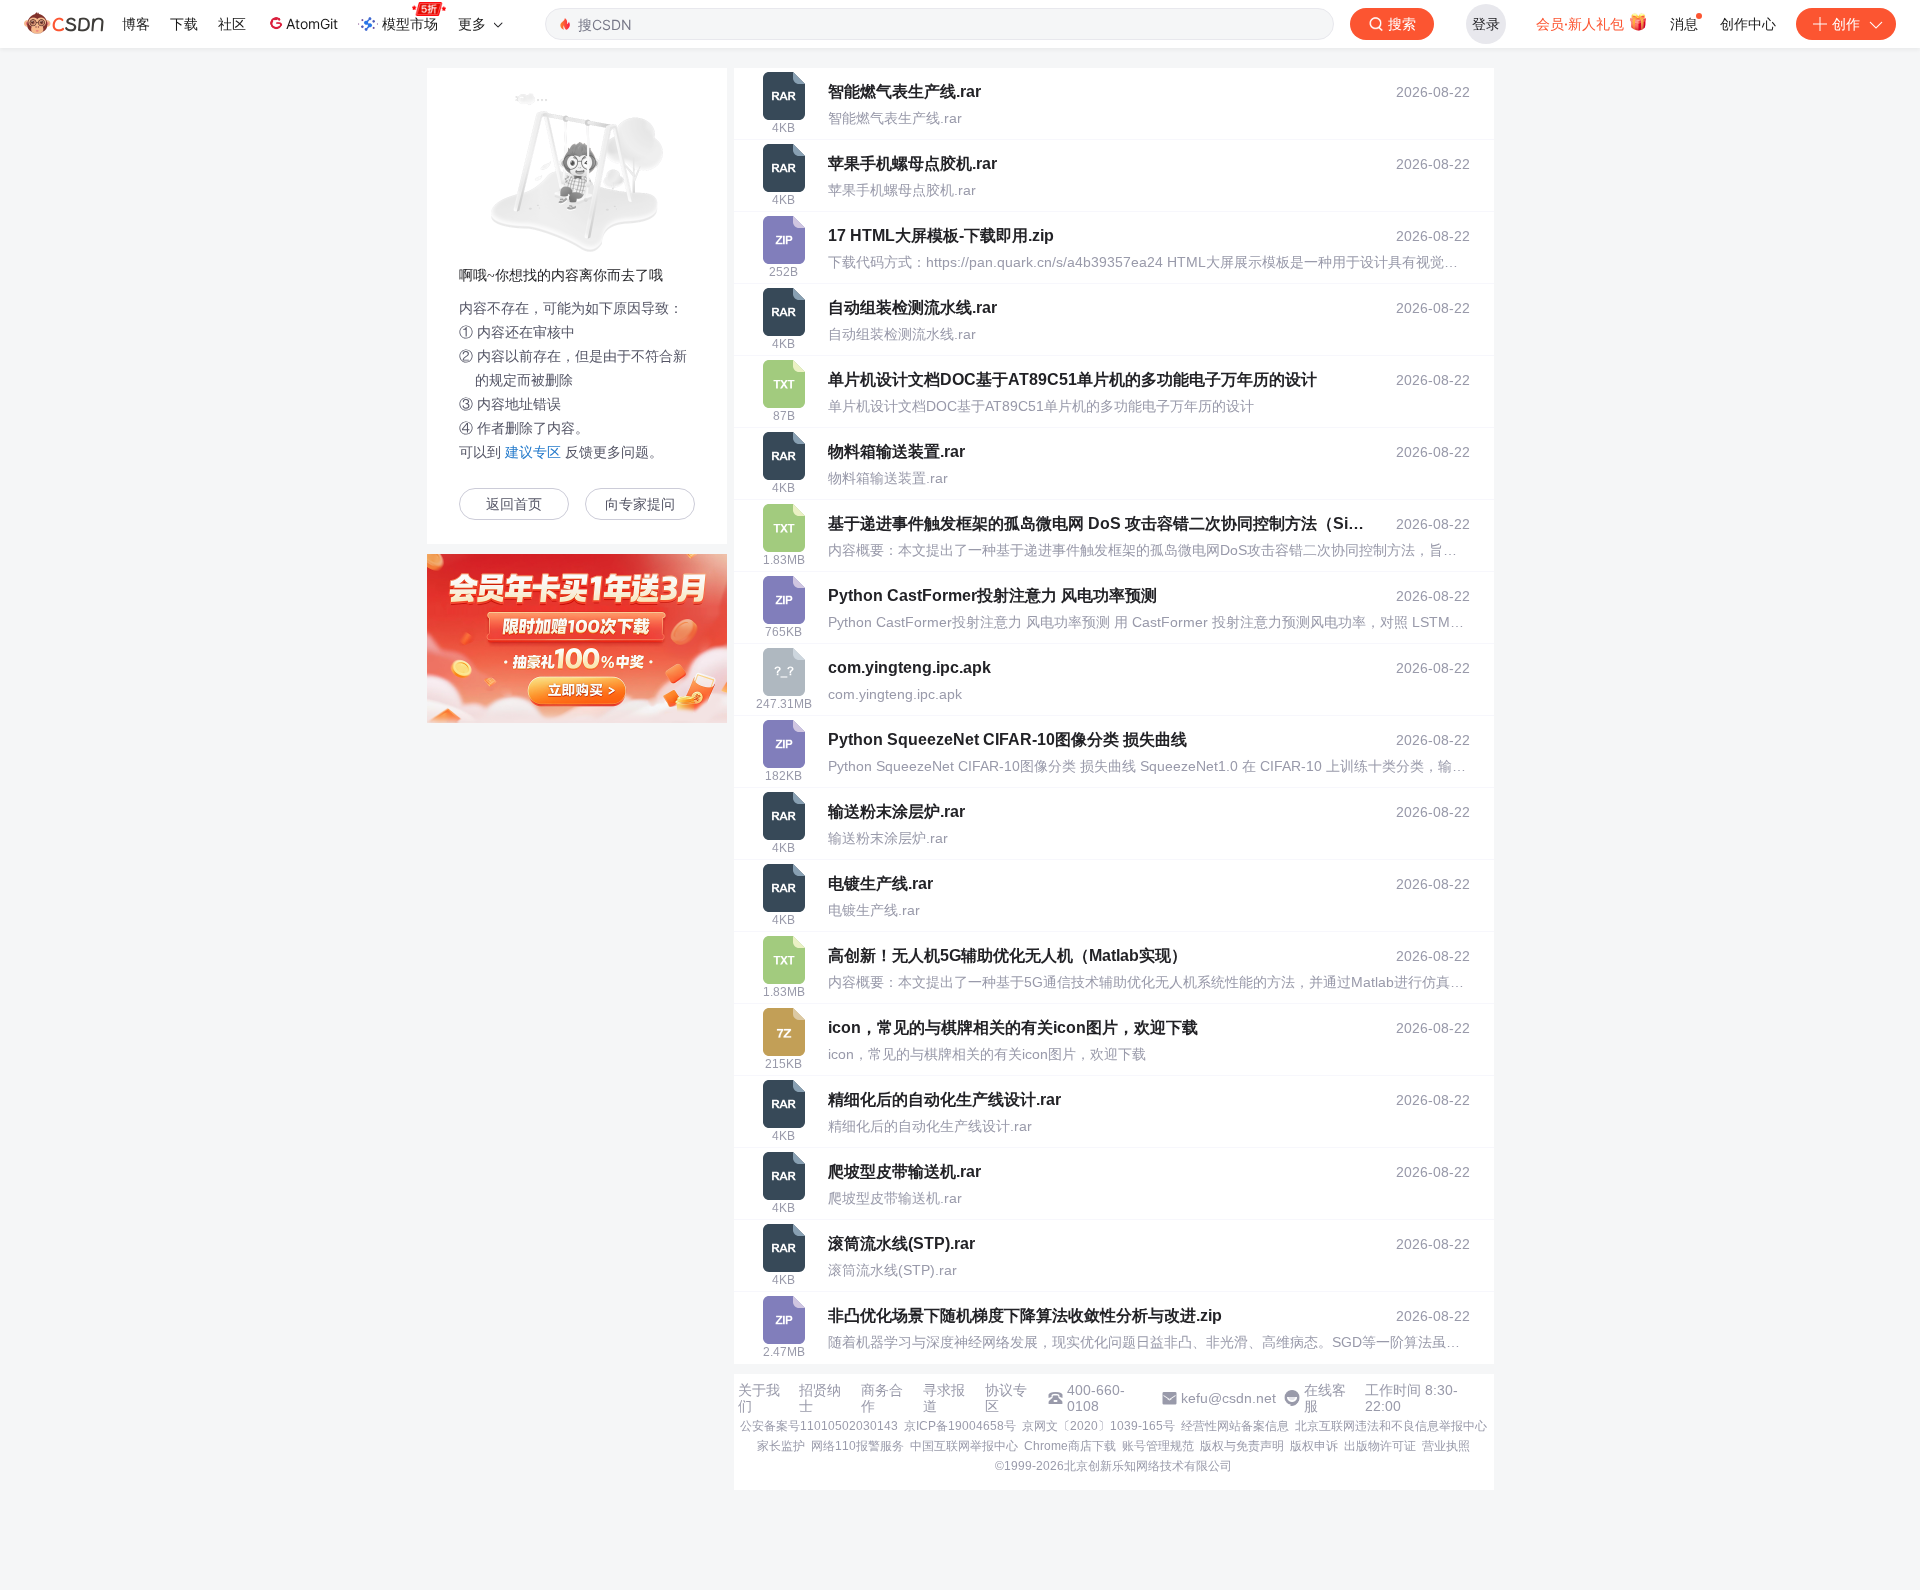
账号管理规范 (1158, 1446)
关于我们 (759, 1398)
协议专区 (1006, 1398)
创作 (1846, 23)
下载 (184, 23)
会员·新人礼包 (1582, 23)
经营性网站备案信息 (1235, 1426)
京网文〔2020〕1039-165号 (1098, 1426)
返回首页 (514, 504)
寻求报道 (944, 1398)
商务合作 (882, 1398)
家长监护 (781, 1446)
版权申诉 (1314, 1446)
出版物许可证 (1380, 1446)
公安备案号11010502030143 (819, 1426)
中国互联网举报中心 (964, 1446)
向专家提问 (640, 504)
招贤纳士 (820, 1398)
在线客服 (1325, 1398)
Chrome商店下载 (1070, 1446)
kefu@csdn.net (1228, 1398)
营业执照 (1446, 1446)
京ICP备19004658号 (960, 1426)
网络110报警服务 (857, 1446)
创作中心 (1748, 23)
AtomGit (312, 23)
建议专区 (533, 452)
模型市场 (410, 23)
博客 (136, 23)
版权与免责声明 (1242, 1446)
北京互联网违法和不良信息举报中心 (1391, 1426)
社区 (232, 23)
